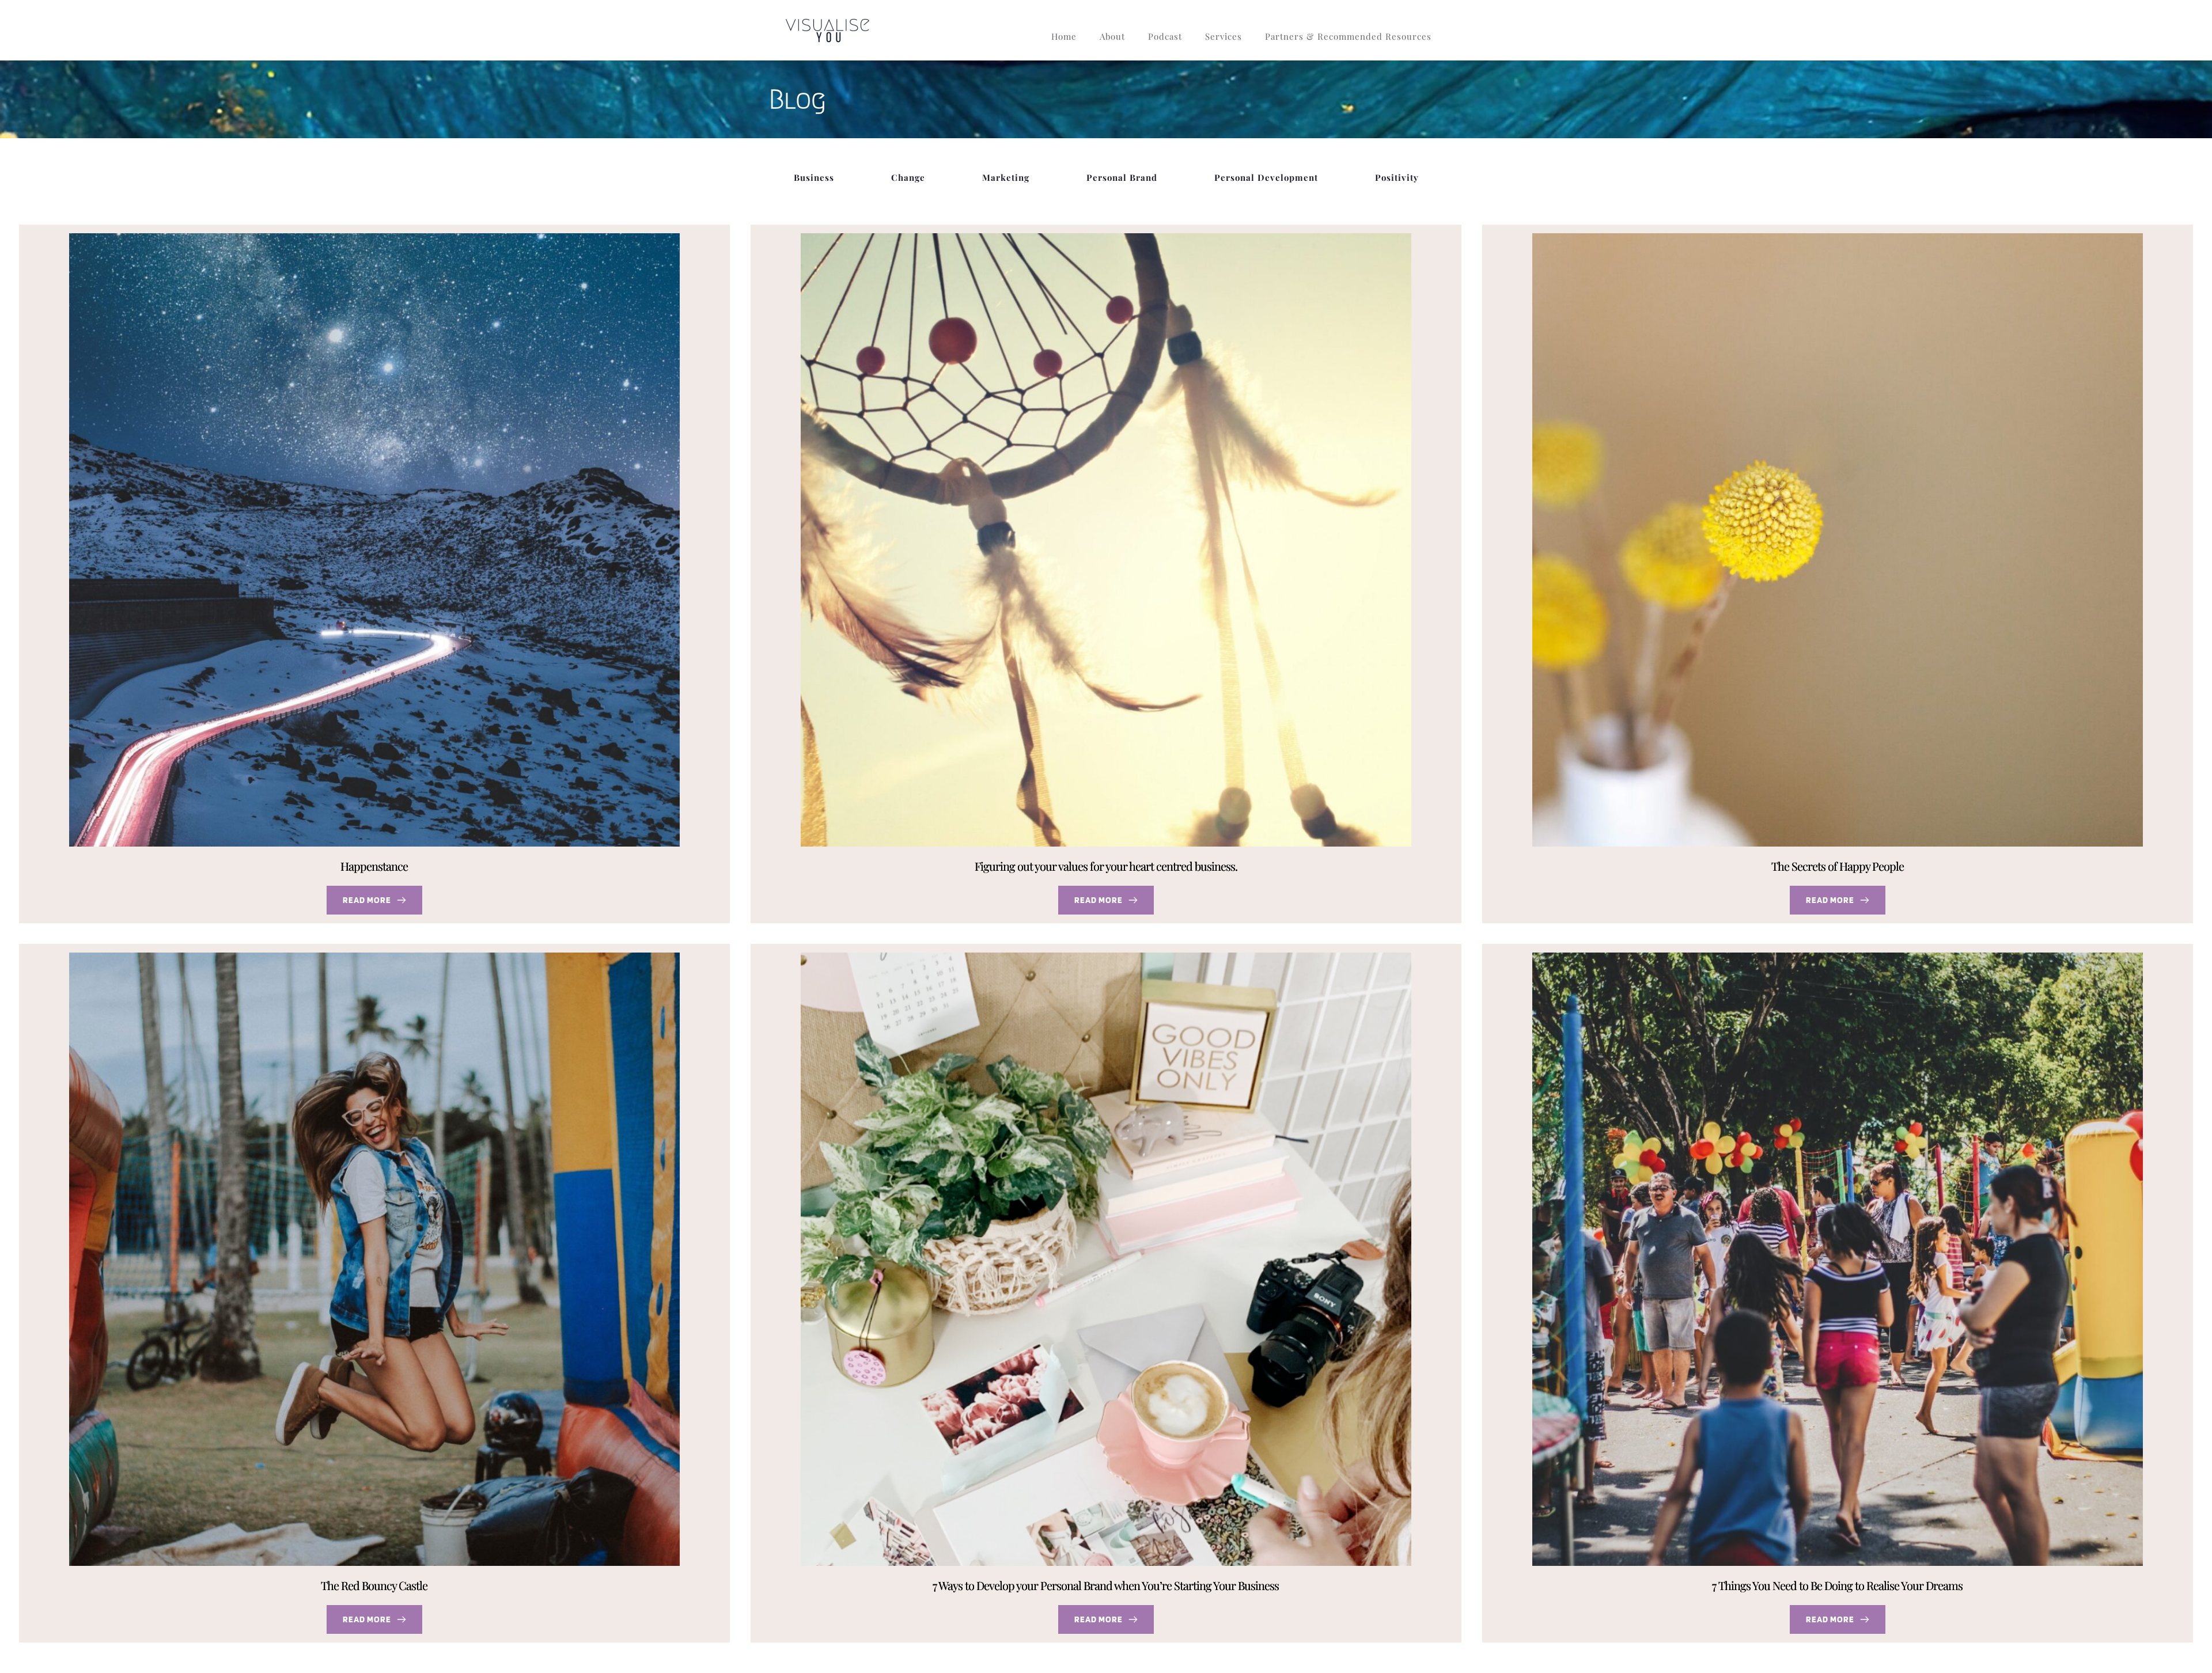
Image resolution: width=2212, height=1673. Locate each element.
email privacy (1132, 961)
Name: (1027, 870)
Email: (1027, 918)
